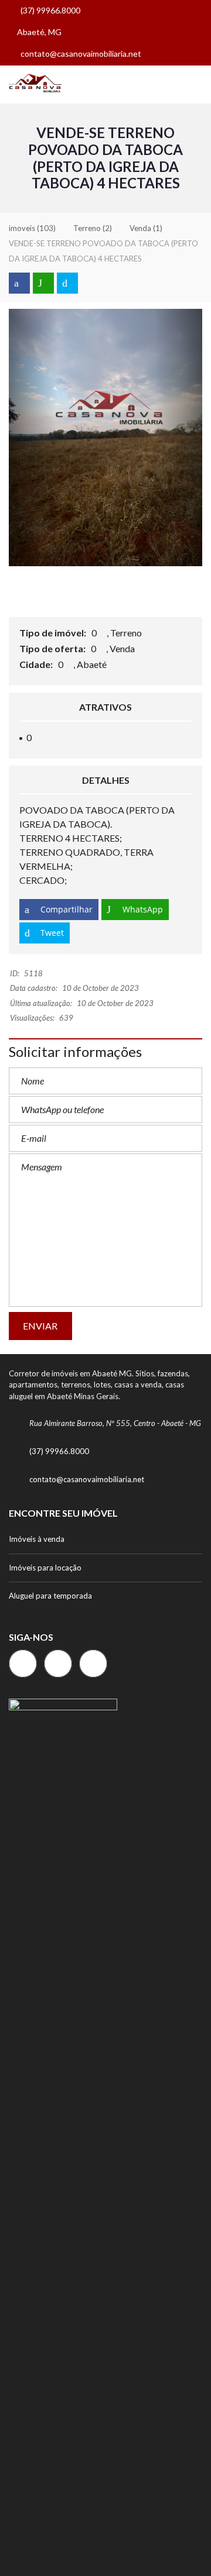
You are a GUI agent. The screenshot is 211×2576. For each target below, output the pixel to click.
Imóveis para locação (45, 1568)
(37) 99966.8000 (50, 10)
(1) (146, 228)
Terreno (127, 633)
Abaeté (93, 664)
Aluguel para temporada (50, 1596)
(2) (93, 228)
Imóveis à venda (37, 1539)
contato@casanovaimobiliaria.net (80, 54)
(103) (32, 228)
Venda (123, 648)
